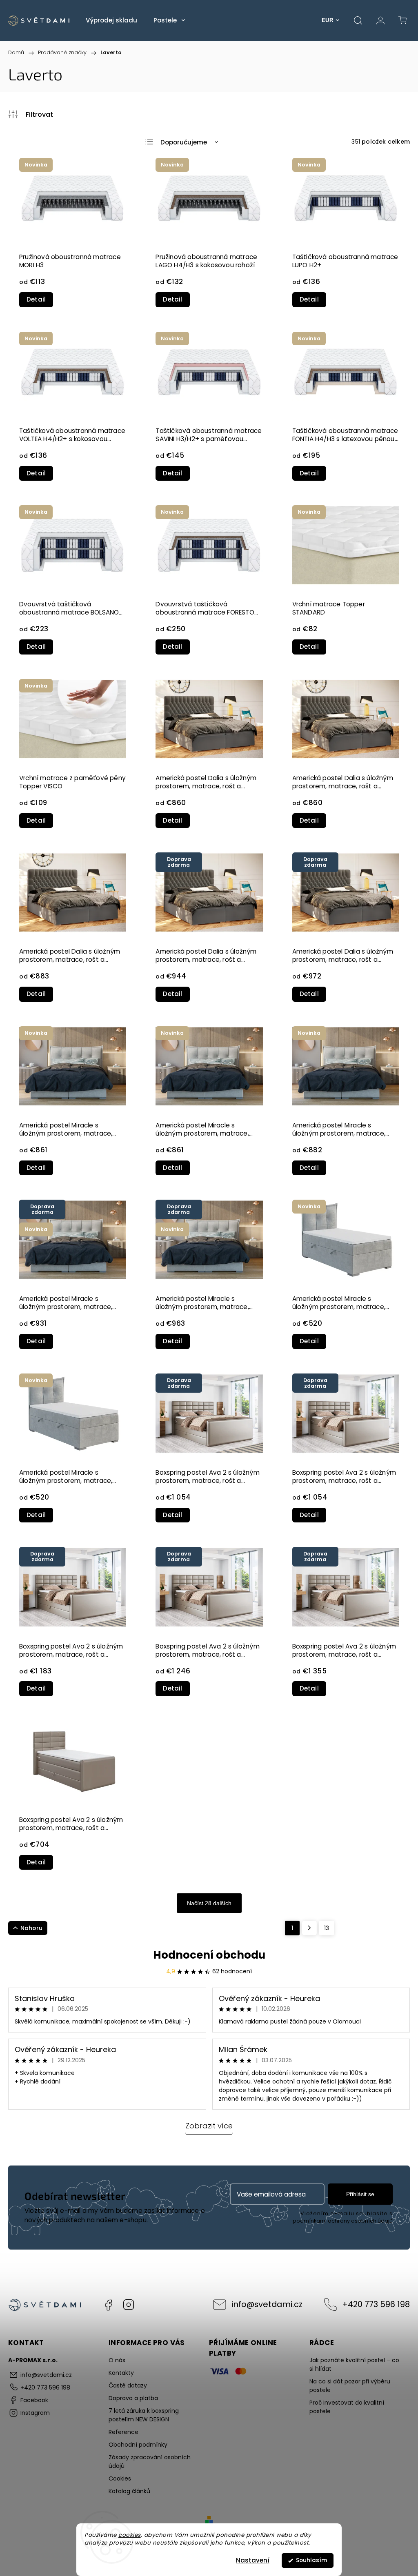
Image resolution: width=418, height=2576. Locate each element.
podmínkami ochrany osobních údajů (343, 2221)
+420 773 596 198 (376, 2304)
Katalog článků (129, 2491)
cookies (130, 2535)
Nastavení (253, 2560)
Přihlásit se (360, 2194)
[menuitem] (111, 20)
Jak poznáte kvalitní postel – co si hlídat (354, 2364)
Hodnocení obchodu (209, 1955)
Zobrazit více (209, 2126)
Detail (36, 299)
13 (327, 1928)
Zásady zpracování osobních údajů (150, 2462)
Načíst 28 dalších (209, 1903)
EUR (328, 20)
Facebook (108, 2305)
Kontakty (121, 2373)
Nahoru (31, 1928)
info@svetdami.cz (267, 2304)
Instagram (129, 2305)
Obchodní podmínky (138, 2445)
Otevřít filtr (31, 114)
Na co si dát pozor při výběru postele (350, 2386)
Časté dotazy (128, 2385)
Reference (123, 2432)
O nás (117, 2360)
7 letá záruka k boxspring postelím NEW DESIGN (144, 2415)
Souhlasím (311, 2560)
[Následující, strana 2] (309, 1928)
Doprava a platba (133, 2398)
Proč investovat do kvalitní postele (347, 2407)
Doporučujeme (184, 142)
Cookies (120, 2478)
